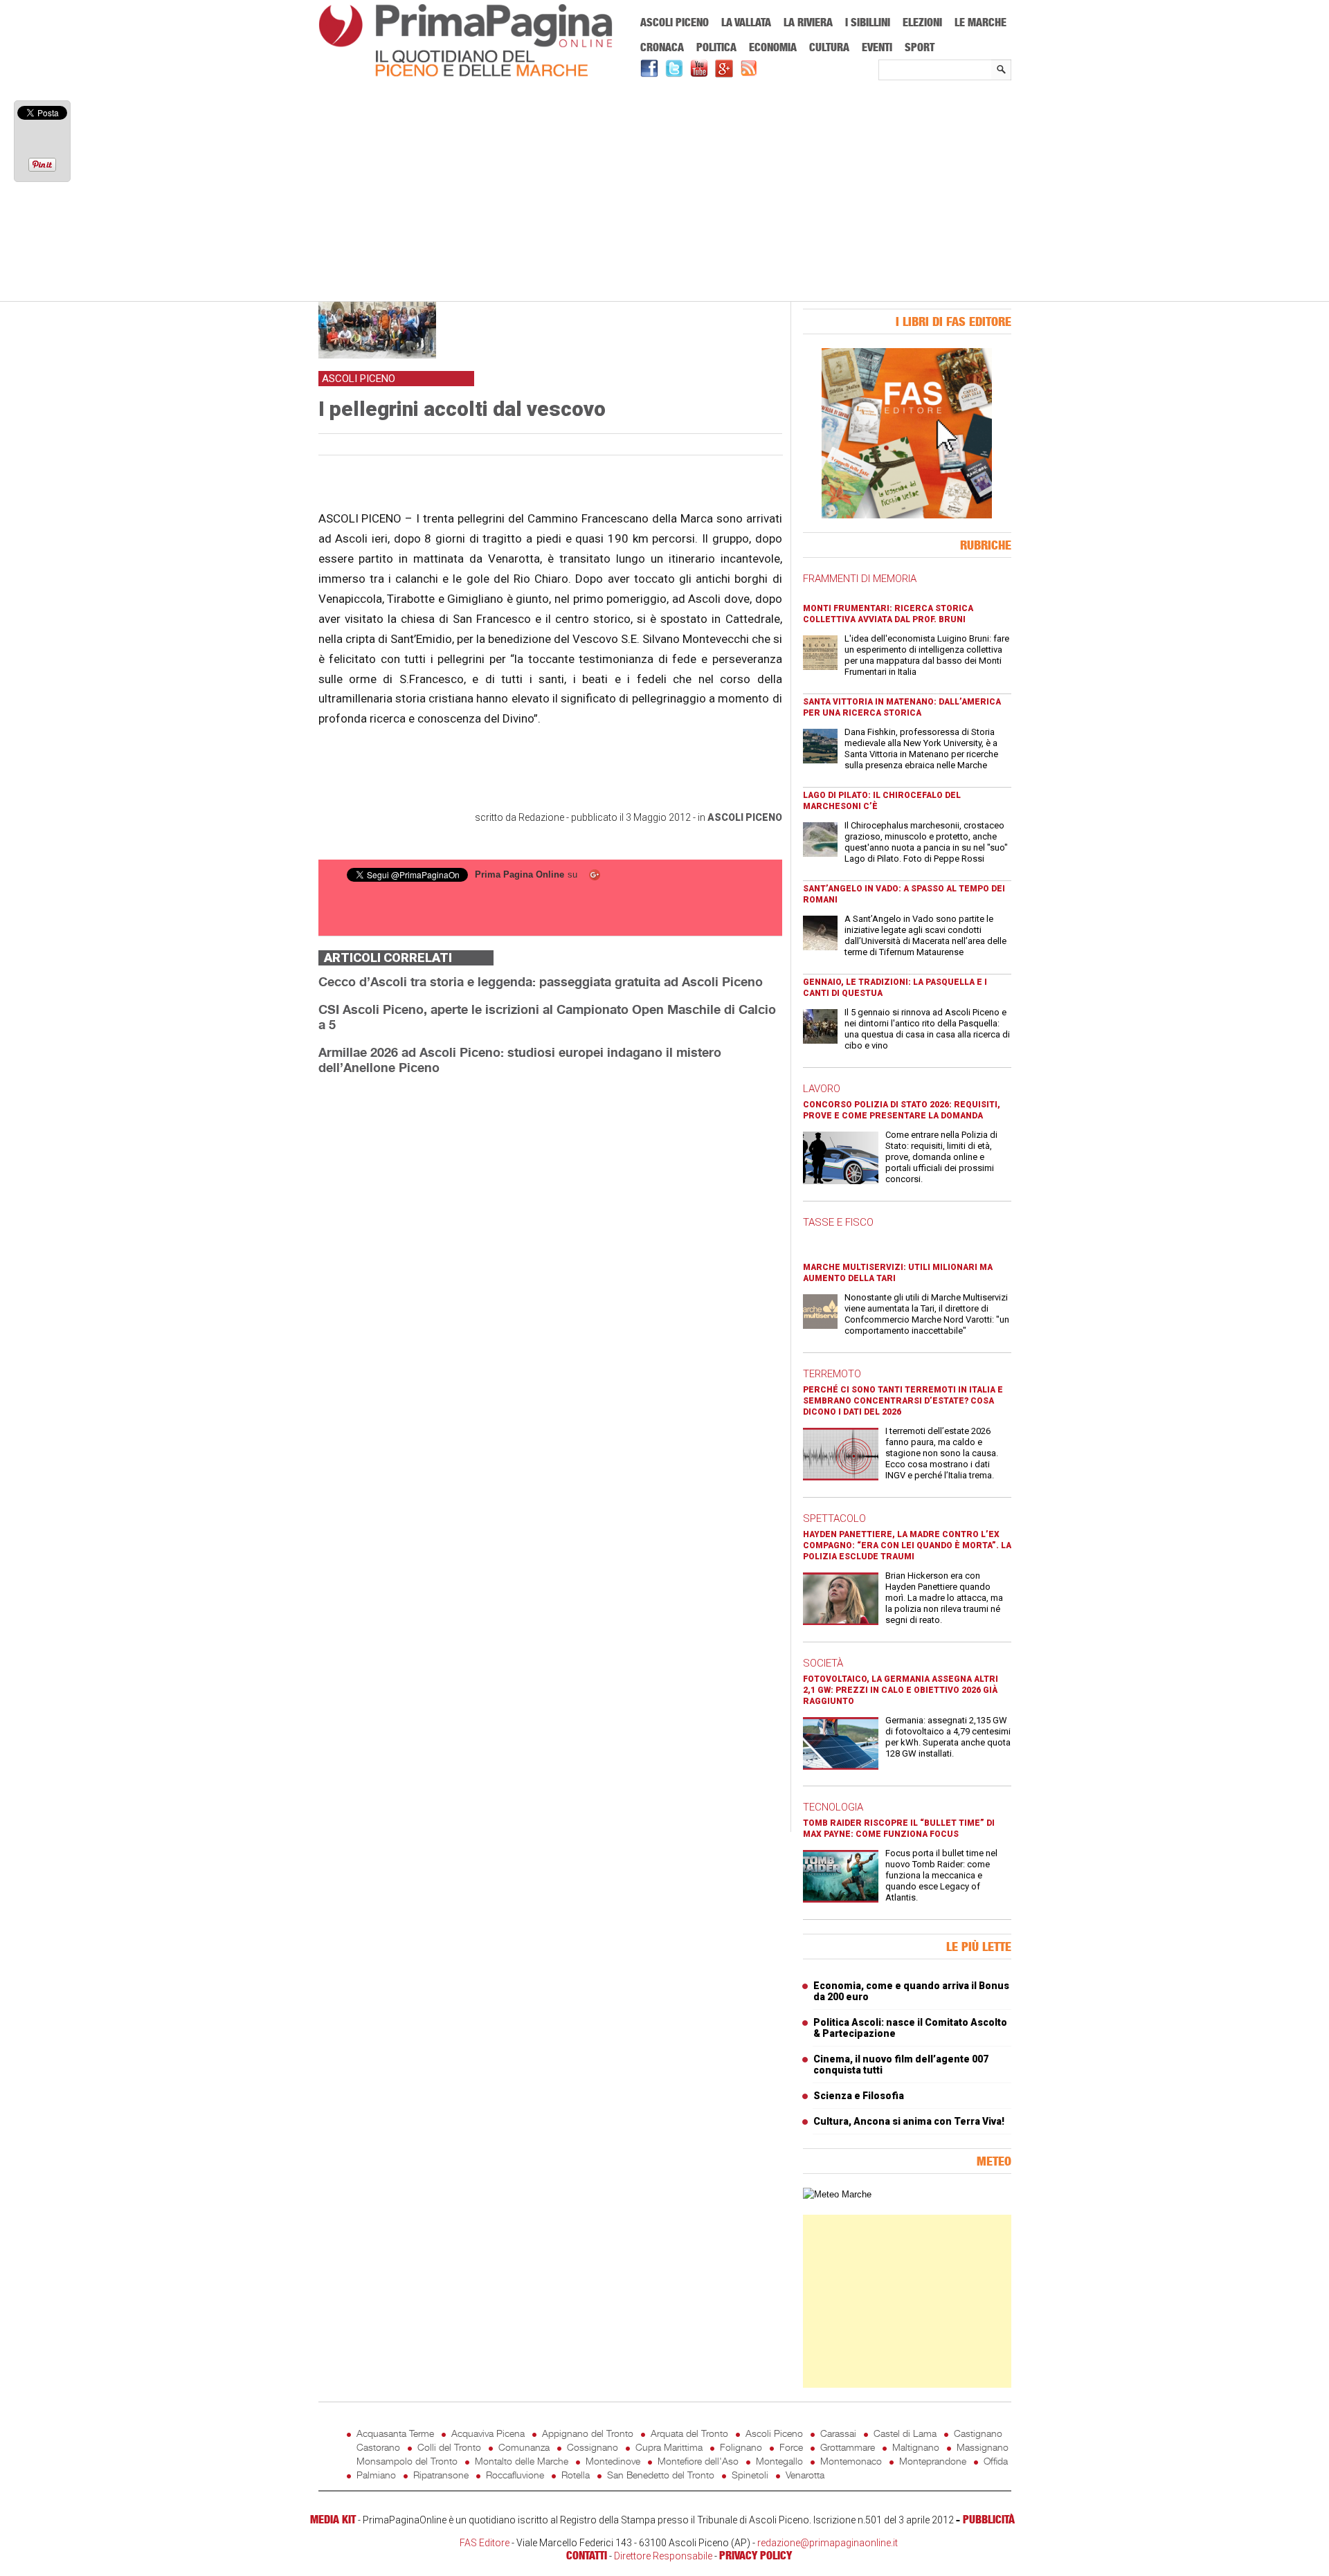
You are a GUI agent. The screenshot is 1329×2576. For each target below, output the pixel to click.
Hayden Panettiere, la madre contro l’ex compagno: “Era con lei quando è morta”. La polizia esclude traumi (907, 1545)
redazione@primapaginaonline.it (828, 2543)
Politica (716, 47)
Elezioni (922, 22)
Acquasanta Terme (395, 2433)
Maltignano (916, 2447)
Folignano (741, 2447)
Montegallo (779, 2461)
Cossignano (593, 2447)
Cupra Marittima (669, 2447)
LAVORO (822, 1089)
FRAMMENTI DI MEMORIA (860, 579)
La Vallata (746, 22)
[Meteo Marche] (837, 2194)
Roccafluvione (515, 2475)
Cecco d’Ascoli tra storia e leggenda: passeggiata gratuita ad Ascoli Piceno (541, 981)
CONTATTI (587, 2555)
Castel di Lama (905, 2433)
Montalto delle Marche (522, 2461)
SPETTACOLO (834, 1518)
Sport (920, 47)
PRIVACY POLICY (756, 2555)
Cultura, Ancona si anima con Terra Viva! (909, 2121)
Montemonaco (851, 2461)
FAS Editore (485, 2543)
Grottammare (848, 2447)
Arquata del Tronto (689, 2433)
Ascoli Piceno (675, 22)
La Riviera (808, 22)
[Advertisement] (665, 192)
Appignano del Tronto (588, 2433)
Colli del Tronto (449, 2447)
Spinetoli (750, 2475)
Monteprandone (933, 2461)
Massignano (983, 2447)
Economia (773, 47)
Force (791, 2447)
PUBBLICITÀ (989, 2519)
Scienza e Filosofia (859, 2096)
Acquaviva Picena (488, 2433)
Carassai (838, 2433)
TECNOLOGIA (833, 1807)
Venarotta (805, 2475)
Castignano (978, 2433)
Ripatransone (441, 2475)
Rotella (576, 2475)
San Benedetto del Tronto (661, 2475)
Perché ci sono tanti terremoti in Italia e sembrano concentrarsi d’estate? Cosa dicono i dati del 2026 (903, 1401)
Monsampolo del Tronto (407, 2461)
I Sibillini (868, 22)
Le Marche (980, 22)
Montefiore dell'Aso (698, 2461)
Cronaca (662, 47)
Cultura (829, 47)
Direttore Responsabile (663, 2556)
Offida (996, 2461)
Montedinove (613, 2461)
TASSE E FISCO (838, 1222)
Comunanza (524, 2447)
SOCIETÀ (823, 1663)
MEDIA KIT (333, 2519)
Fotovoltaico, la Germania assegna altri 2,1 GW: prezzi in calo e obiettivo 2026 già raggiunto (901, 1690)
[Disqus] (550, 1260)
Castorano (378, 2447)
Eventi (877, 47)
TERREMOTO (832, 1374)
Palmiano (376, 2475)
